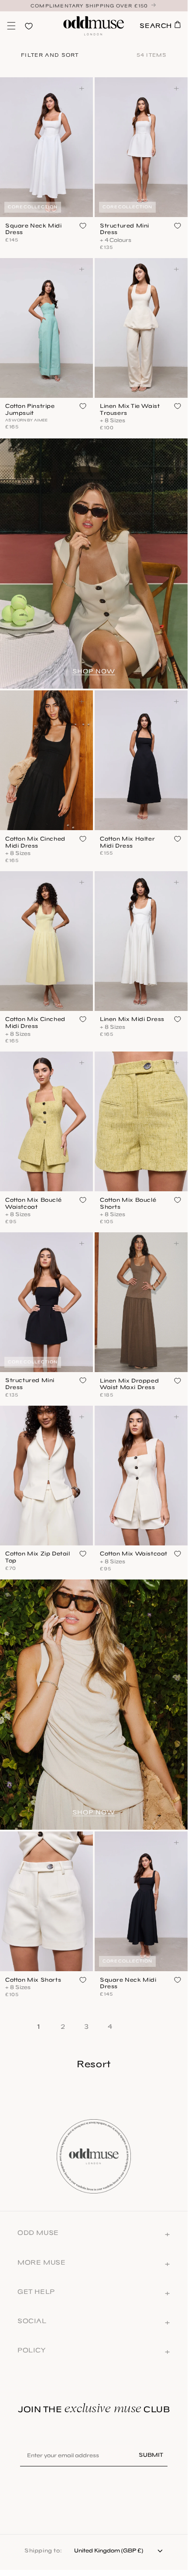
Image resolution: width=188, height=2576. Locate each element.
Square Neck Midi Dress (34, 229)
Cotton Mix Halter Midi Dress (127, 842)
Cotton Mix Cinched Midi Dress (35, 842)
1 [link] (39, 2027)
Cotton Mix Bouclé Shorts (128, 1203)
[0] (11, 26)
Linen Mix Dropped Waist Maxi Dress (129, 1384)
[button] (11, 26)
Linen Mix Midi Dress (132, 1019)
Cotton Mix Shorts (33, 1980)
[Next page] (136, 2025)
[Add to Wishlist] (83, 226)
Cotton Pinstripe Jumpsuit (30, 409)
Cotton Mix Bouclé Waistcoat (33, 1203)
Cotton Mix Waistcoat (134, 1554)
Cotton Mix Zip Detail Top (38, 1557)
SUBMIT (151, 2455)
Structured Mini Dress (125, 229)
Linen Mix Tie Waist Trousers (130, 409)
